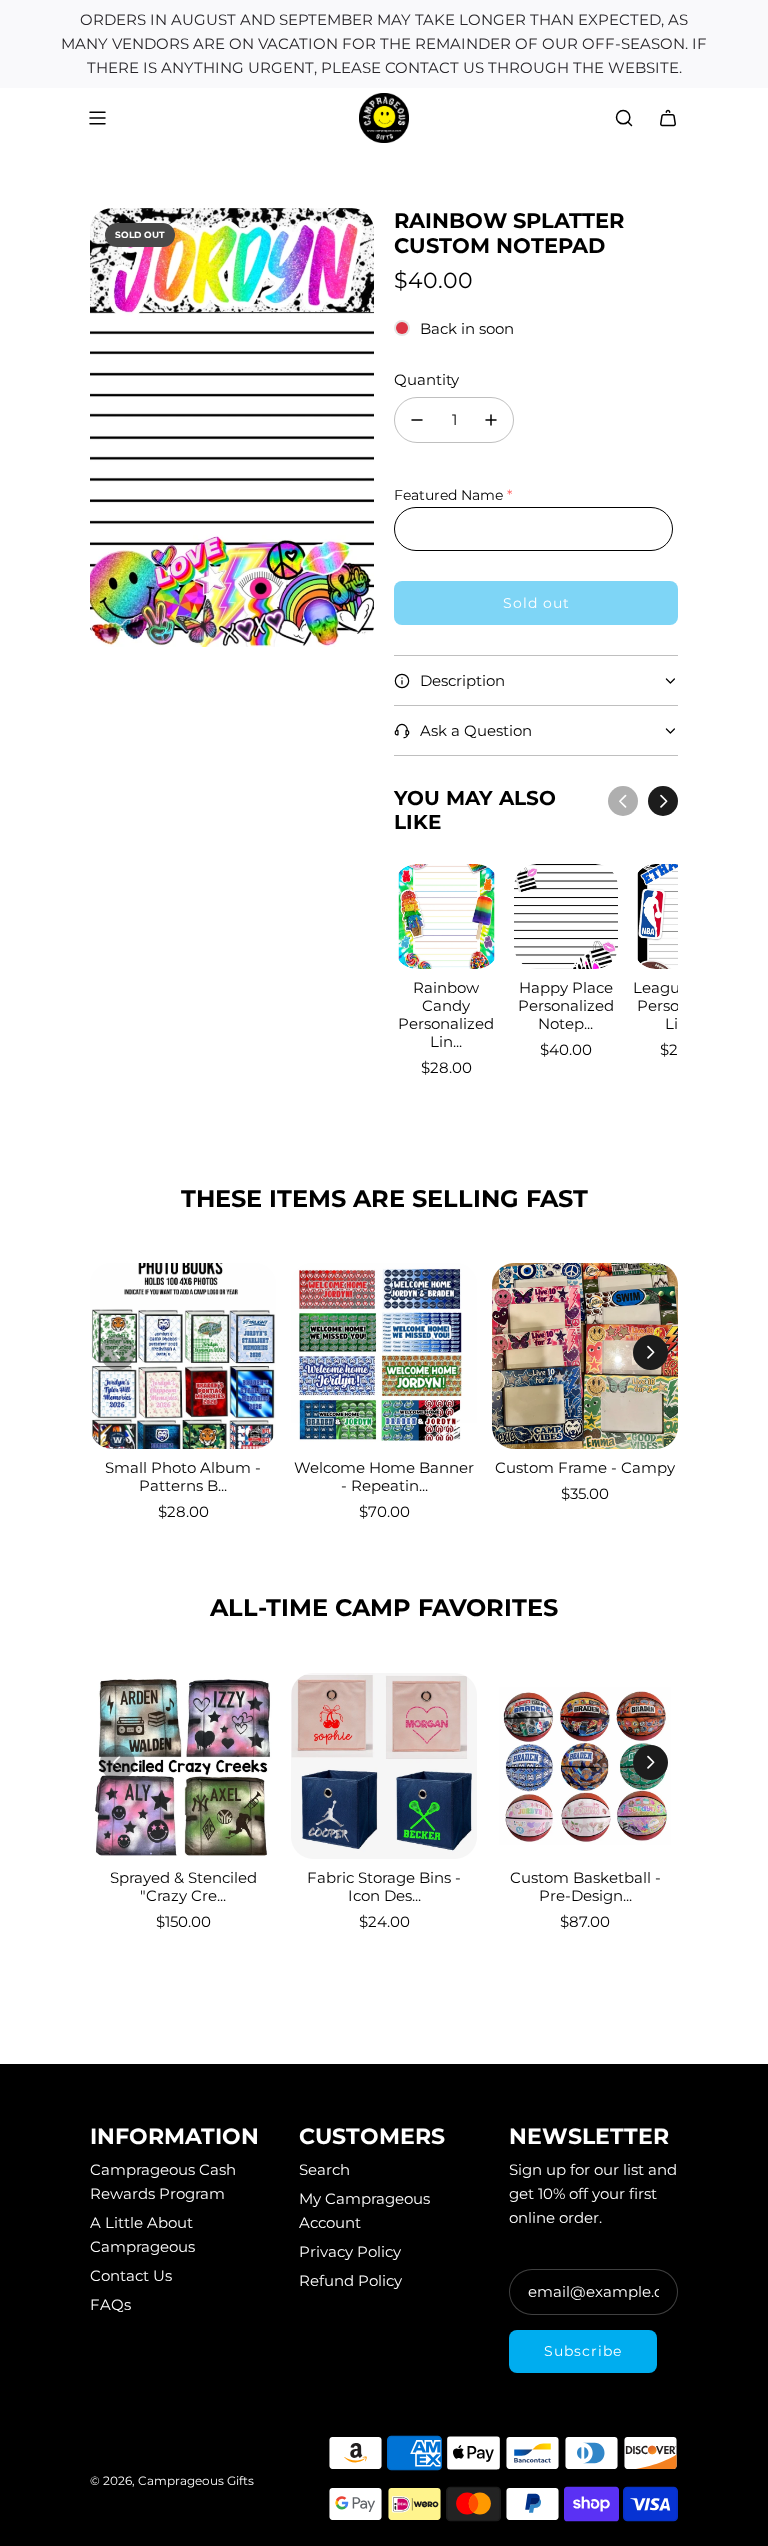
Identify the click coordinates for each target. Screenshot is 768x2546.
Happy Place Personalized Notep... (566, 1005)
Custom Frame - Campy (585, 1467)
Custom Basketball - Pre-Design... (585, 1886)
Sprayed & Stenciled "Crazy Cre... (183, 1886)
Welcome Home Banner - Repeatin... (384, 1476)
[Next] (663, 801)
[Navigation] (97, 118)
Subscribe (583, 2351)
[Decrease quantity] (417, 420)
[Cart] (668, 118)
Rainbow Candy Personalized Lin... (446, 1014)
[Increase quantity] (491, 420)
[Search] (624, 118)
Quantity (426, 379)
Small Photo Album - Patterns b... (183, 1476)
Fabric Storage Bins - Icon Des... (384, 1886)
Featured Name (448, 495)
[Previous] (623, 801)
